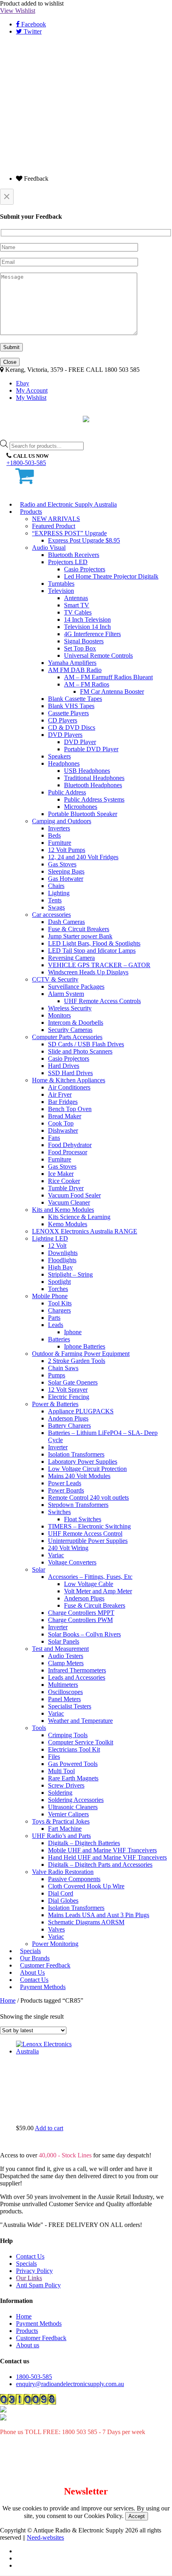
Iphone (73, 1332)
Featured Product (54, 526)
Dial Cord (61, 1893)
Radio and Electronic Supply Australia (68, 504)
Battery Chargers (69, 1426)
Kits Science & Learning (79, 1217)
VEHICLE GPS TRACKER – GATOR (99, 965)
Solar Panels (64, 1641)
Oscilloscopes (65, 1692)
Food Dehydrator (70, 1145)
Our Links (29, 2278)
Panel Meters (64, 1699)
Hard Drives (64, 1066)
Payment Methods (43, 1987)
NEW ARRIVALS (56, 519)
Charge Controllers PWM (80, 1620)
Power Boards (66, 1490)
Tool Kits (60, 1303)
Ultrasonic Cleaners (73, 1807)
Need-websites (45, 2537)
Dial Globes (63, 1901)
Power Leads (65, 1483)
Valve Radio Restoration (63, 1872)
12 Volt (57, 1246)
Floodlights (62, 1260)
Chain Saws (63, 1368)
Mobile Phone (50, 1296)
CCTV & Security (55, 979)
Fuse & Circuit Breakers (79, 929)
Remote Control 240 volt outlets (88, 1498)
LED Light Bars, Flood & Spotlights (94, 943)
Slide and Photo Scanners (80, 1051)
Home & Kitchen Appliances (69, 1080)
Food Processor (68, 1152)
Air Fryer (60, 1094)
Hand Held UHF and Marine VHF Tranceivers (107, 1857)
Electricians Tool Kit (74, 1749)
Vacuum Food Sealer (74, 1195)
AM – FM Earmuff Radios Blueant (108, 677)
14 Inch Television (87, 620)
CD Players (63, 720)
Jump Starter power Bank (80, 936)
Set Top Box (80, 648)
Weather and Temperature (80, 1721)
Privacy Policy (34, 2271)
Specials (26, 2264)
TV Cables (78, 612)
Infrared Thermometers (77, 1670)
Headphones (64, 763)
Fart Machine (65, 1829)
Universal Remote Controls (98, 655)
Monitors (59, 1015)
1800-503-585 (34, 2377)
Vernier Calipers (68, 1814)
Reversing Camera (71, 958)
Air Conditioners (69, 1087)
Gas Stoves (62, 864)
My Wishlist (31, 398)
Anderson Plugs (68, 1418)
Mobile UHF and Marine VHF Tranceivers (102, 1850)
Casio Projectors (85, 569)
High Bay (60, 1267)
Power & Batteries (55, 1404)
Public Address (67, 792)
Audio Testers (66, 1656)
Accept (137, 2516)
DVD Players (65, 735)
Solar (39, 1569)
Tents (55, 900)
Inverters (59, 828)
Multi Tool (61, 1771)
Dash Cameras (66, 922)
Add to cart (49, 2128)
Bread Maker (65, 1116)
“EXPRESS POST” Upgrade (69, 533)
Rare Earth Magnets (73, 1778)
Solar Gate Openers (73, 1382)
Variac (56, 1555)
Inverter (58, 1447)
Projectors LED (68, 562)
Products (31, 512)
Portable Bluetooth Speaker (83, 814)
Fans (54, 1138)
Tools (39, 1728)
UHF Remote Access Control (85, 1533)
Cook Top (61, 1123)
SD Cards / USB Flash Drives (86, 1044)
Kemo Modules (68, 1224)
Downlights (63, 1253)
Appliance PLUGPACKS (81, 1411)
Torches (58, 1289)
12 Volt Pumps (67, 850)
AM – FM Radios (87, 684)
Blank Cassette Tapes (75, 699)
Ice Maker (61, 1174)
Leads (56, 1325)
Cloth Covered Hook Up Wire (86, 1886)
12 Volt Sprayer (68, 1390)
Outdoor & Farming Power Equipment (81, 1354)
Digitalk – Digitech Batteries (84, 1843)
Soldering (60, 1793)
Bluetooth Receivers (74, 555)
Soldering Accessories (76, 1800)
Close (10, 362)
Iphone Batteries (85, 1346)
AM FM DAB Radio (75, 670)
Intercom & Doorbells (76, 1023)
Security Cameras (70, 1030)
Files (54, 1757)
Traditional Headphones (94, 778)
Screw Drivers (66, 1785)
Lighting (59, 893)
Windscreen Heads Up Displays (88, 972)
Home (8, 2000)
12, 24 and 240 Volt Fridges (83, 857)
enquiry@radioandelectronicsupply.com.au (70, 2384)
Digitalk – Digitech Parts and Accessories (100, 1865)
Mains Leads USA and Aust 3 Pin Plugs (99, 1915)
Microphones (81, 807)
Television (61, 591)
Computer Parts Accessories (67, 1037)
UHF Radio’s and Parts (61, 1836)
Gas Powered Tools (73, 1764)
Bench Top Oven (70, 1109)
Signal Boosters (84, 641)
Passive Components (74, 1879)
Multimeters (63, 1685)
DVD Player (80, 742)
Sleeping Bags (66, 871)
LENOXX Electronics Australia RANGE (85, 1231)
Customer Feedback (41, 2338)
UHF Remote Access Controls (102, 1001)
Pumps (57, 1375)
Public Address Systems (94, 799)
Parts (54, 1318)
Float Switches (83, 1519)
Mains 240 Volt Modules (79, 1476)
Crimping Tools (68, 1735)
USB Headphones (87, 771)
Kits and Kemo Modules (63, 1210)
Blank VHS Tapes (71, 706)
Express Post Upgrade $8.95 (84, 540)
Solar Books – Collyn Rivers (84, 1634)
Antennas (76, 598)
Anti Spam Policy (38, 2285)
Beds (54, 835)
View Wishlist (18, 11)
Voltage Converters (72, 1562)
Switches (59, 1512)
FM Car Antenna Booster (112, 691)
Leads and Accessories (77, 1677)
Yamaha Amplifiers (72, 663)
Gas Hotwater (66, 879)
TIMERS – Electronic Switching (89, 1526)
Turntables (61, 584)
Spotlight (59, 1282)
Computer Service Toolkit (81, 1742)
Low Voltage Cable (89, 1584)
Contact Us (30, 2256)
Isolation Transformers (76, 1454)
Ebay (23, 383)
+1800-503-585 (26, 463)
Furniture (60, 843)
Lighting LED (50, 1238)
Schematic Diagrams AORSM (86, 1922)
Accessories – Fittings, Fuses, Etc (90, 1577)
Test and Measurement (60, 1649)
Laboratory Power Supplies (83, 1462)
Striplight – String (70, 1274)
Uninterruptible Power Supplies (88, 1541)
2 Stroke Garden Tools (77, 1361)
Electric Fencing (69, 1397)
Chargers (59, 1310)
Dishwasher (63, 1130)
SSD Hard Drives (70, 1073)
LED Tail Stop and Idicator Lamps (92, 951)
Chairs (56, 886)
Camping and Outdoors (62, 821)
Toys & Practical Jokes (61, 1821)
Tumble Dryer (66, 1188)
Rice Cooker (64, 1181)
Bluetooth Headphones (93, 785)
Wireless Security (70, 1008)
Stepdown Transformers (78, 1505)
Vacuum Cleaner (69, 1202)
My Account (32, 390)
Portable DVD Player (91, 749)
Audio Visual (49, 548)
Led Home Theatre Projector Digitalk (111, 576)
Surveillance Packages (76, 987)
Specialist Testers (70, 1706)
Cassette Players (68, 713)
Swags (56, 907)
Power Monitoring (55, 1944)
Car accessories (51, 915)
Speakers (59, 756)
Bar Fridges (63, 1102)
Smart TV (77, 605)
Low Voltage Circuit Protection (87, 1469)
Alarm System (66, 994)
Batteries (59, 1339)
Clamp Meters (66, 1663)
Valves (56, 1929)
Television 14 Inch (87, 627)
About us (28, 2345)
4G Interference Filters (92, 634)
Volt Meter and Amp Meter (98, 1591)
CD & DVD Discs (72, 727)
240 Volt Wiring (68, 1548)
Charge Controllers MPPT (81, 1613)
